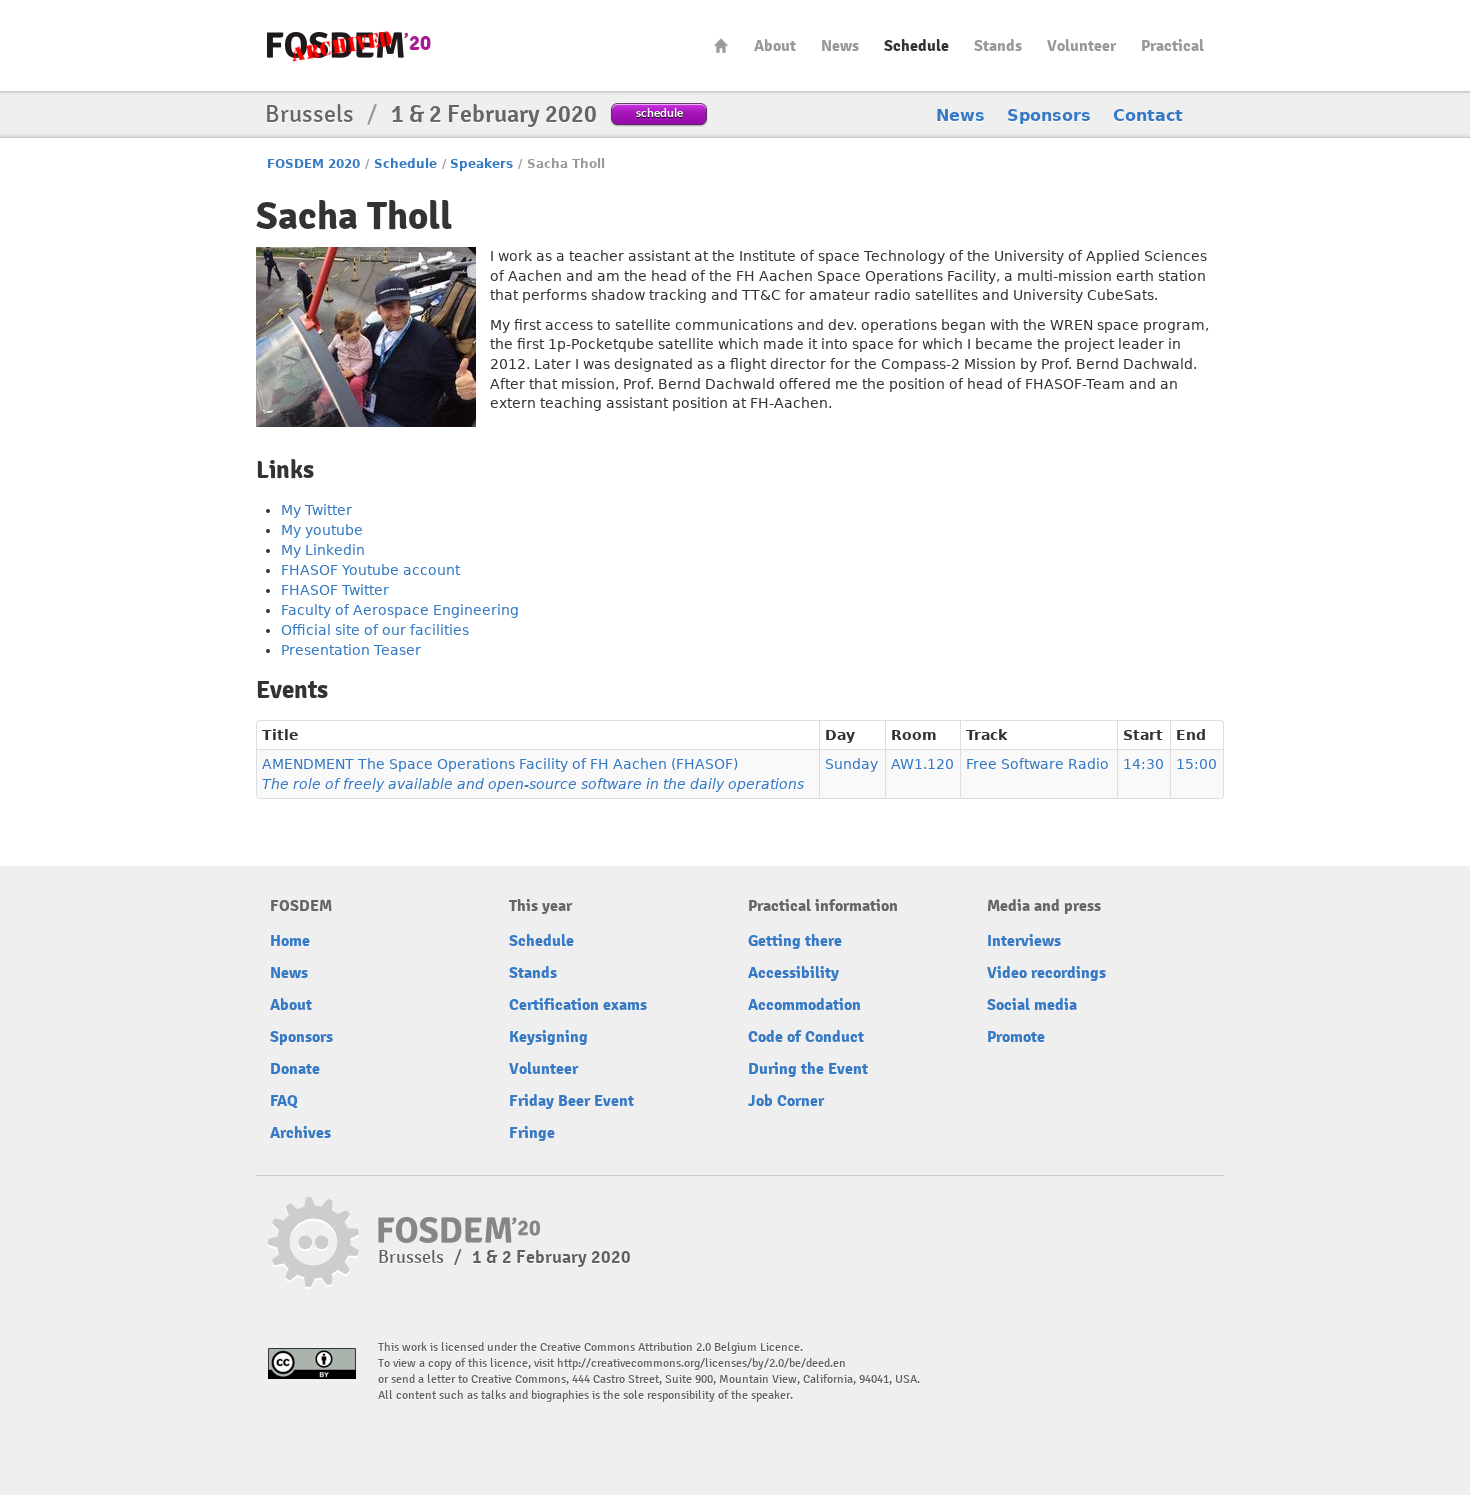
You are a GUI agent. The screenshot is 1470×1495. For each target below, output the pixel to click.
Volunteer (1081, 46)
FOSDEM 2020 (313, 164)
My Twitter (316, 510)
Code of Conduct (806, 1037)
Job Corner (786, 1101)
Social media (1032, 1005)
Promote (1016, 1037)
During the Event (808, 1069)
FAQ (284, 1101)
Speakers (481, 164)
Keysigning (548, 1037)
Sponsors (1049, 115)
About (775, 46)
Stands (998, 46)
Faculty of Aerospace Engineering (400, 610)
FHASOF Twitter (335, 590)
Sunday (851, 764)
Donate (295, 1069)
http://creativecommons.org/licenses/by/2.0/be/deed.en (701, 1363)
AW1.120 (922, 764)
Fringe (532, 1133)
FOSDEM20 (349, 45)
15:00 (1196, 764)
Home (721, 45)
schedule (659, 112)
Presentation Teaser (351, 650)
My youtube (322, 530)
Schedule (916, 46)
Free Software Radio (1037, 764)
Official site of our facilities (375, 630)
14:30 (1143, 764)
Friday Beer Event (571, 1101)
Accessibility (793, 973)
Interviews (1024, 941)
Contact (1148, 115)
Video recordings (1046, 973)
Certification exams (578, 1005)
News (840, 46)
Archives (300, 1133)
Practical (1172, 46)
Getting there (795, 941)
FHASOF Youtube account (370, 570)
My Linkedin (323, 550)
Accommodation (804, 1005)
